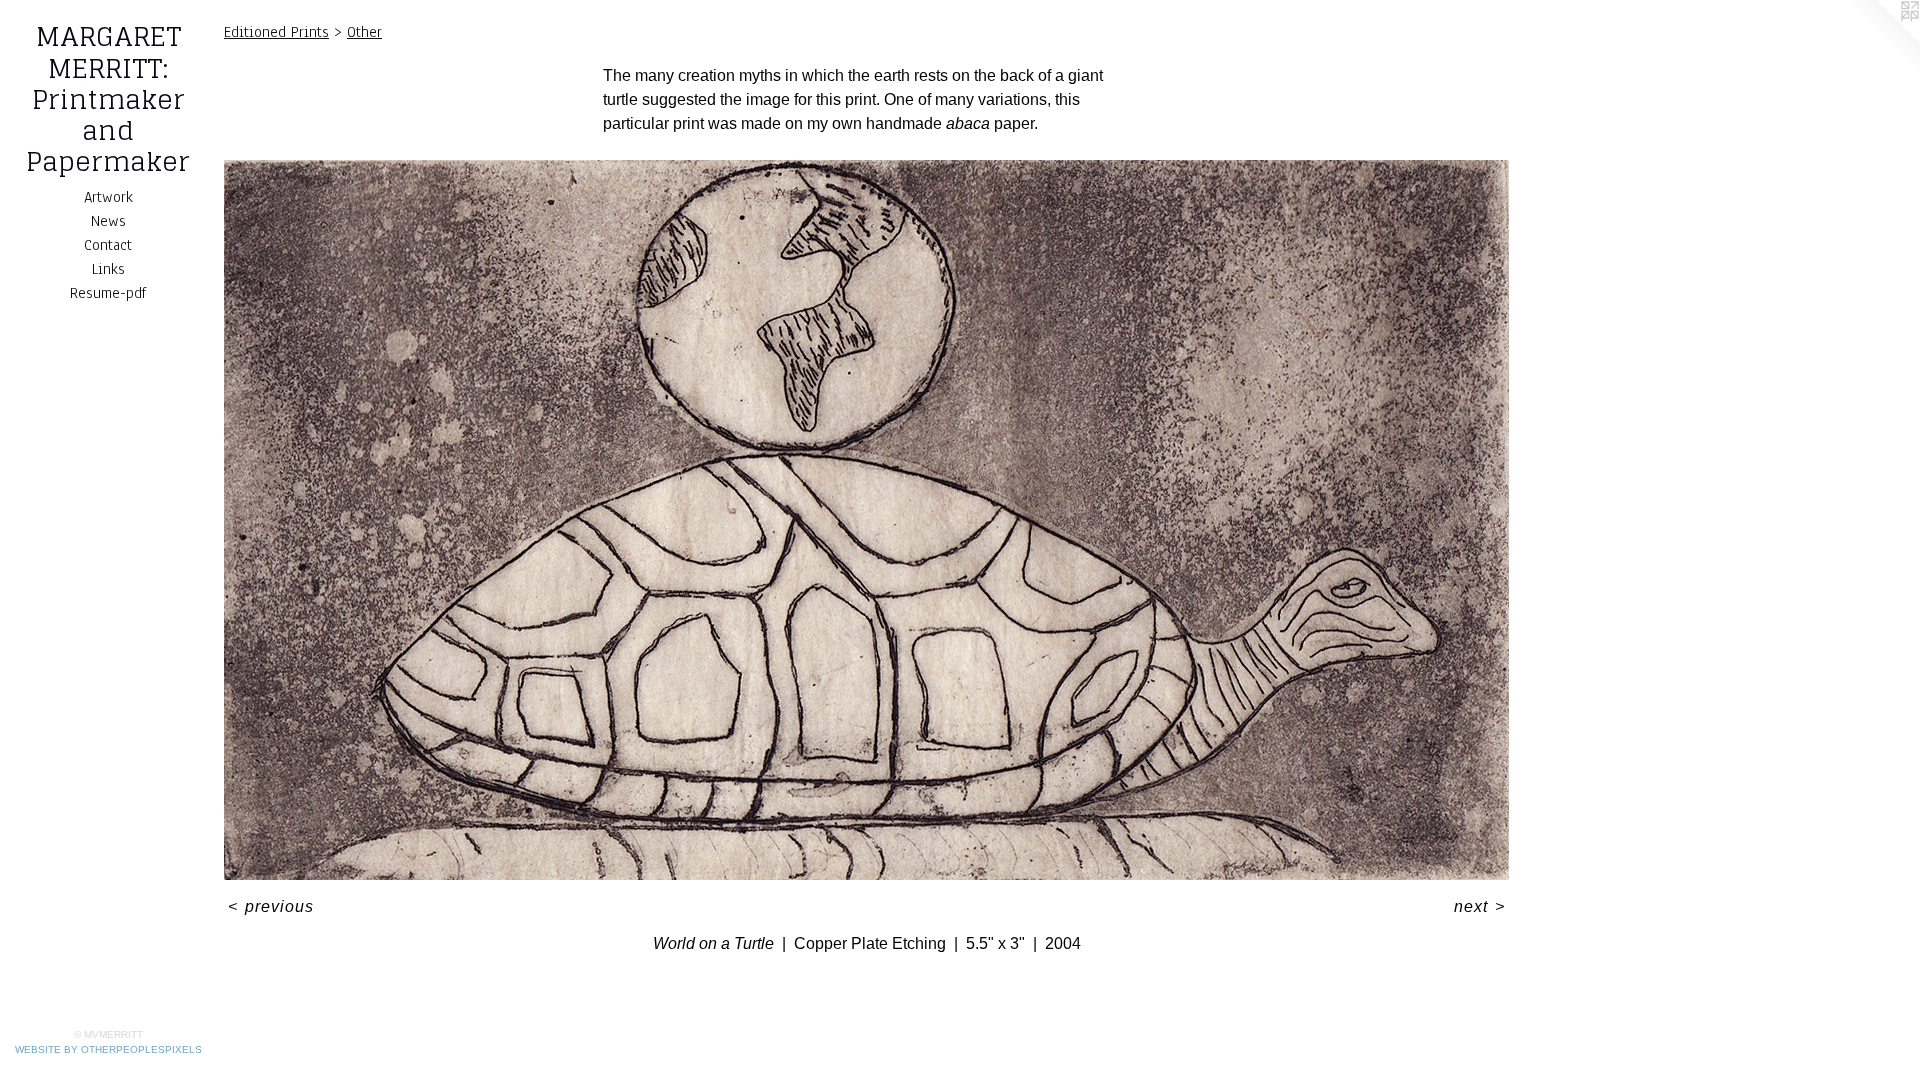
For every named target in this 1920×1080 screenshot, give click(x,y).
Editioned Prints (276, 32)
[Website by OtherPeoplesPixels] (1880, 40)
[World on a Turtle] (866, 520)
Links (108, 269)
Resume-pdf (108, 293)
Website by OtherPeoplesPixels (108, 1049)
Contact (108, 245)
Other (364, 32)
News (108, 221)
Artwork (108, 197)
